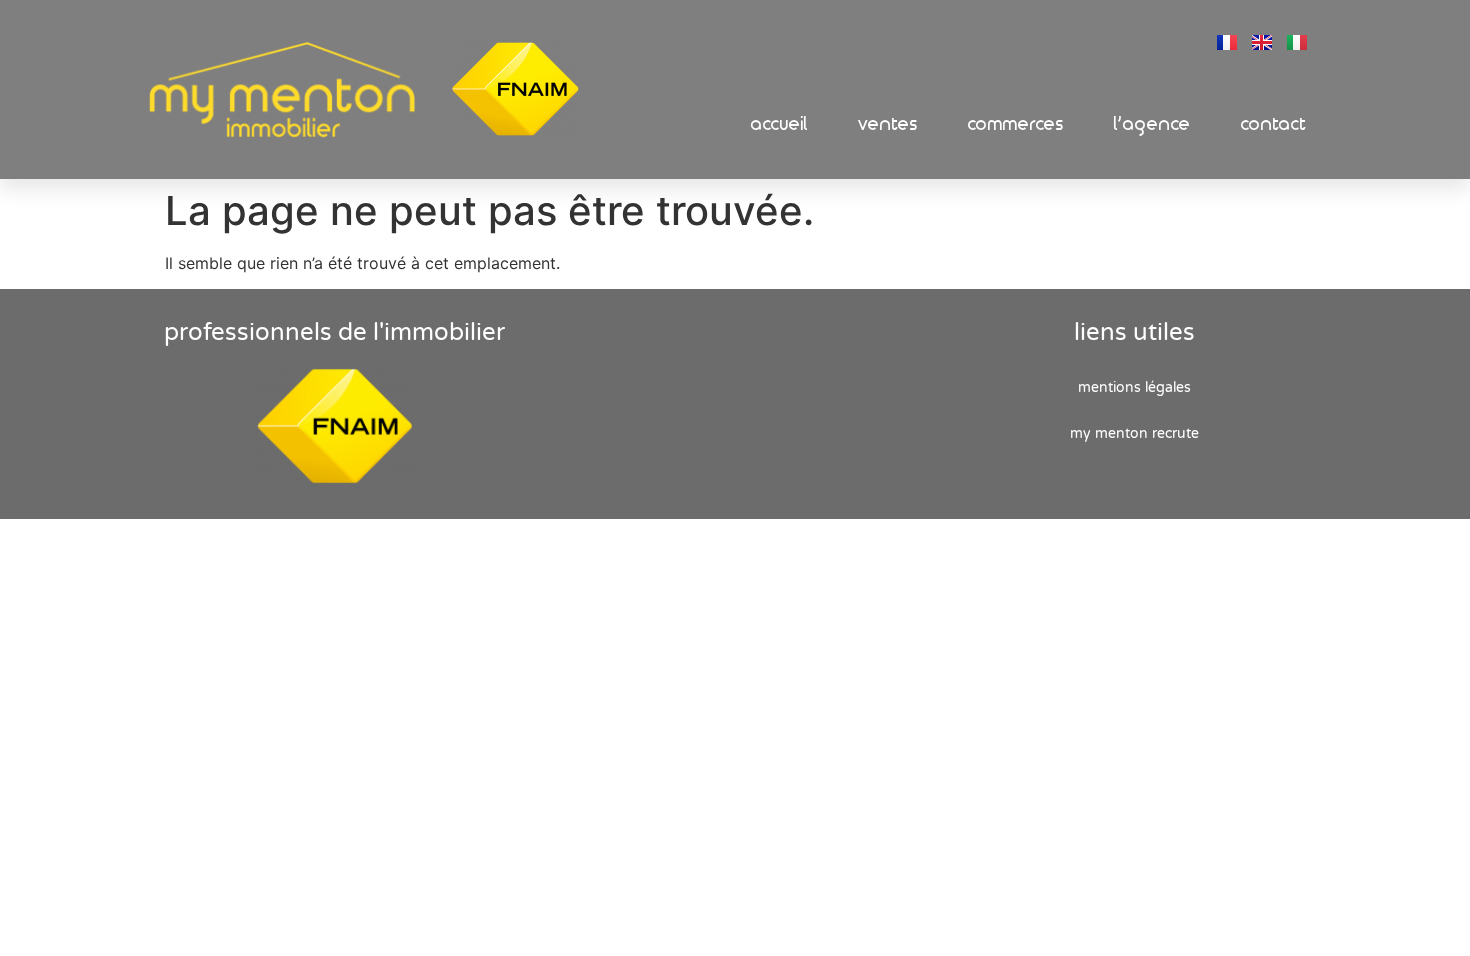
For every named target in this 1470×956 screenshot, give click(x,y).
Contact (1274, 124)
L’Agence (1152, 124)
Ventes (888, 124)
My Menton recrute (1134, 433)
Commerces (1016, 124)
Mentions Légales (1134, 387)
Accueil (779, 124)
